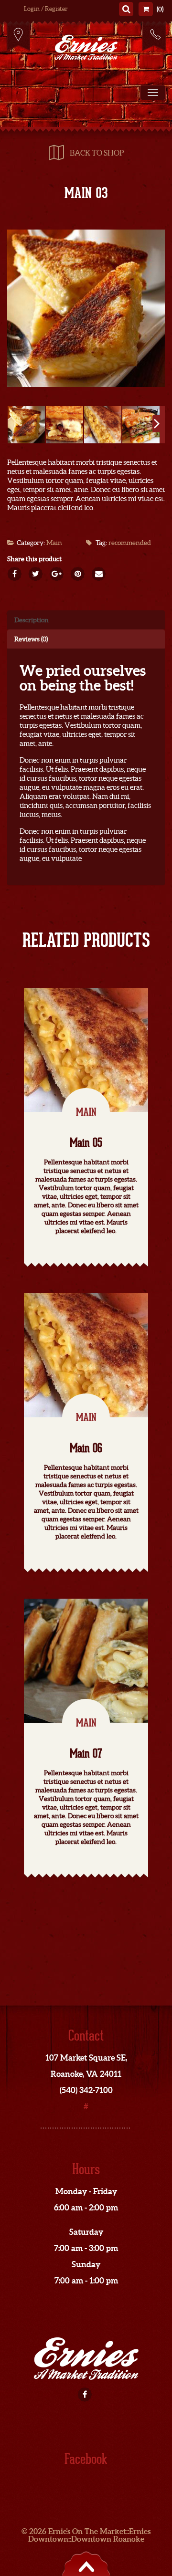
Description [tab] (32, 620)
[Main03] (86, 308)
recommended (130, 543)
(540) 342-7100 (154, 36)
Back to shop (97, 153)
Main (54, 543)
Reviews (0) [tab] (31, 639)
